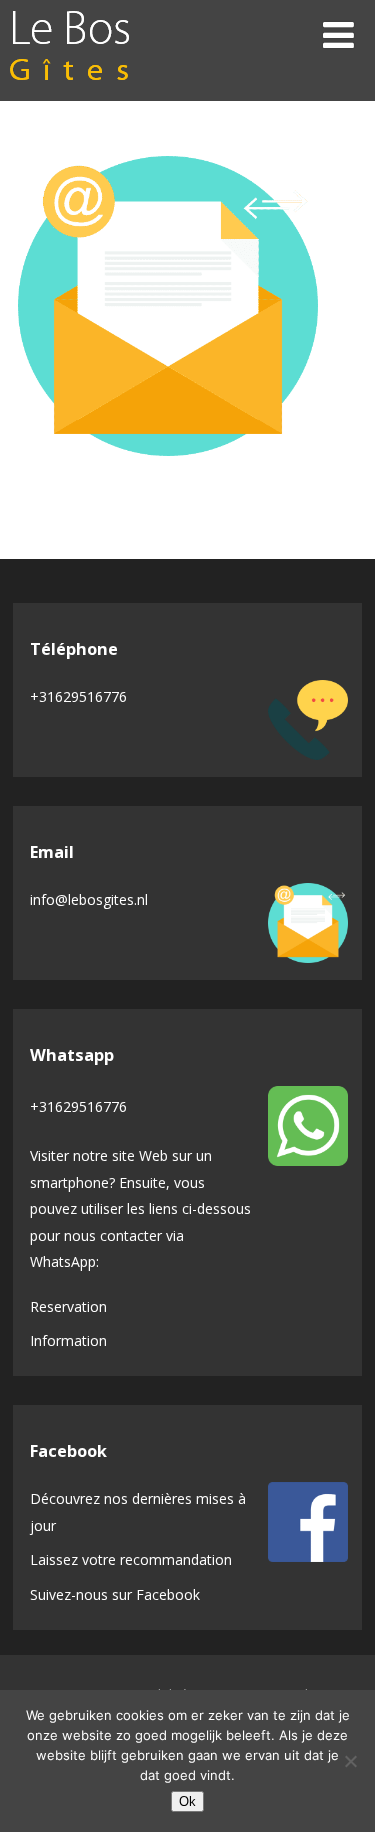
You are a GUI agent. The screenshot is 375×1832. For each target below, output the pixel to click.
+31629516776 (78, 696)
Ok (187, 1801)
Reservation (68, 1306)
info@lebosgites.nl (89, 899)
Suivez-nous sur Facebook (115, 1594)
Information (68, 1340)
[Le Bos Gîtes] (70, 90)
